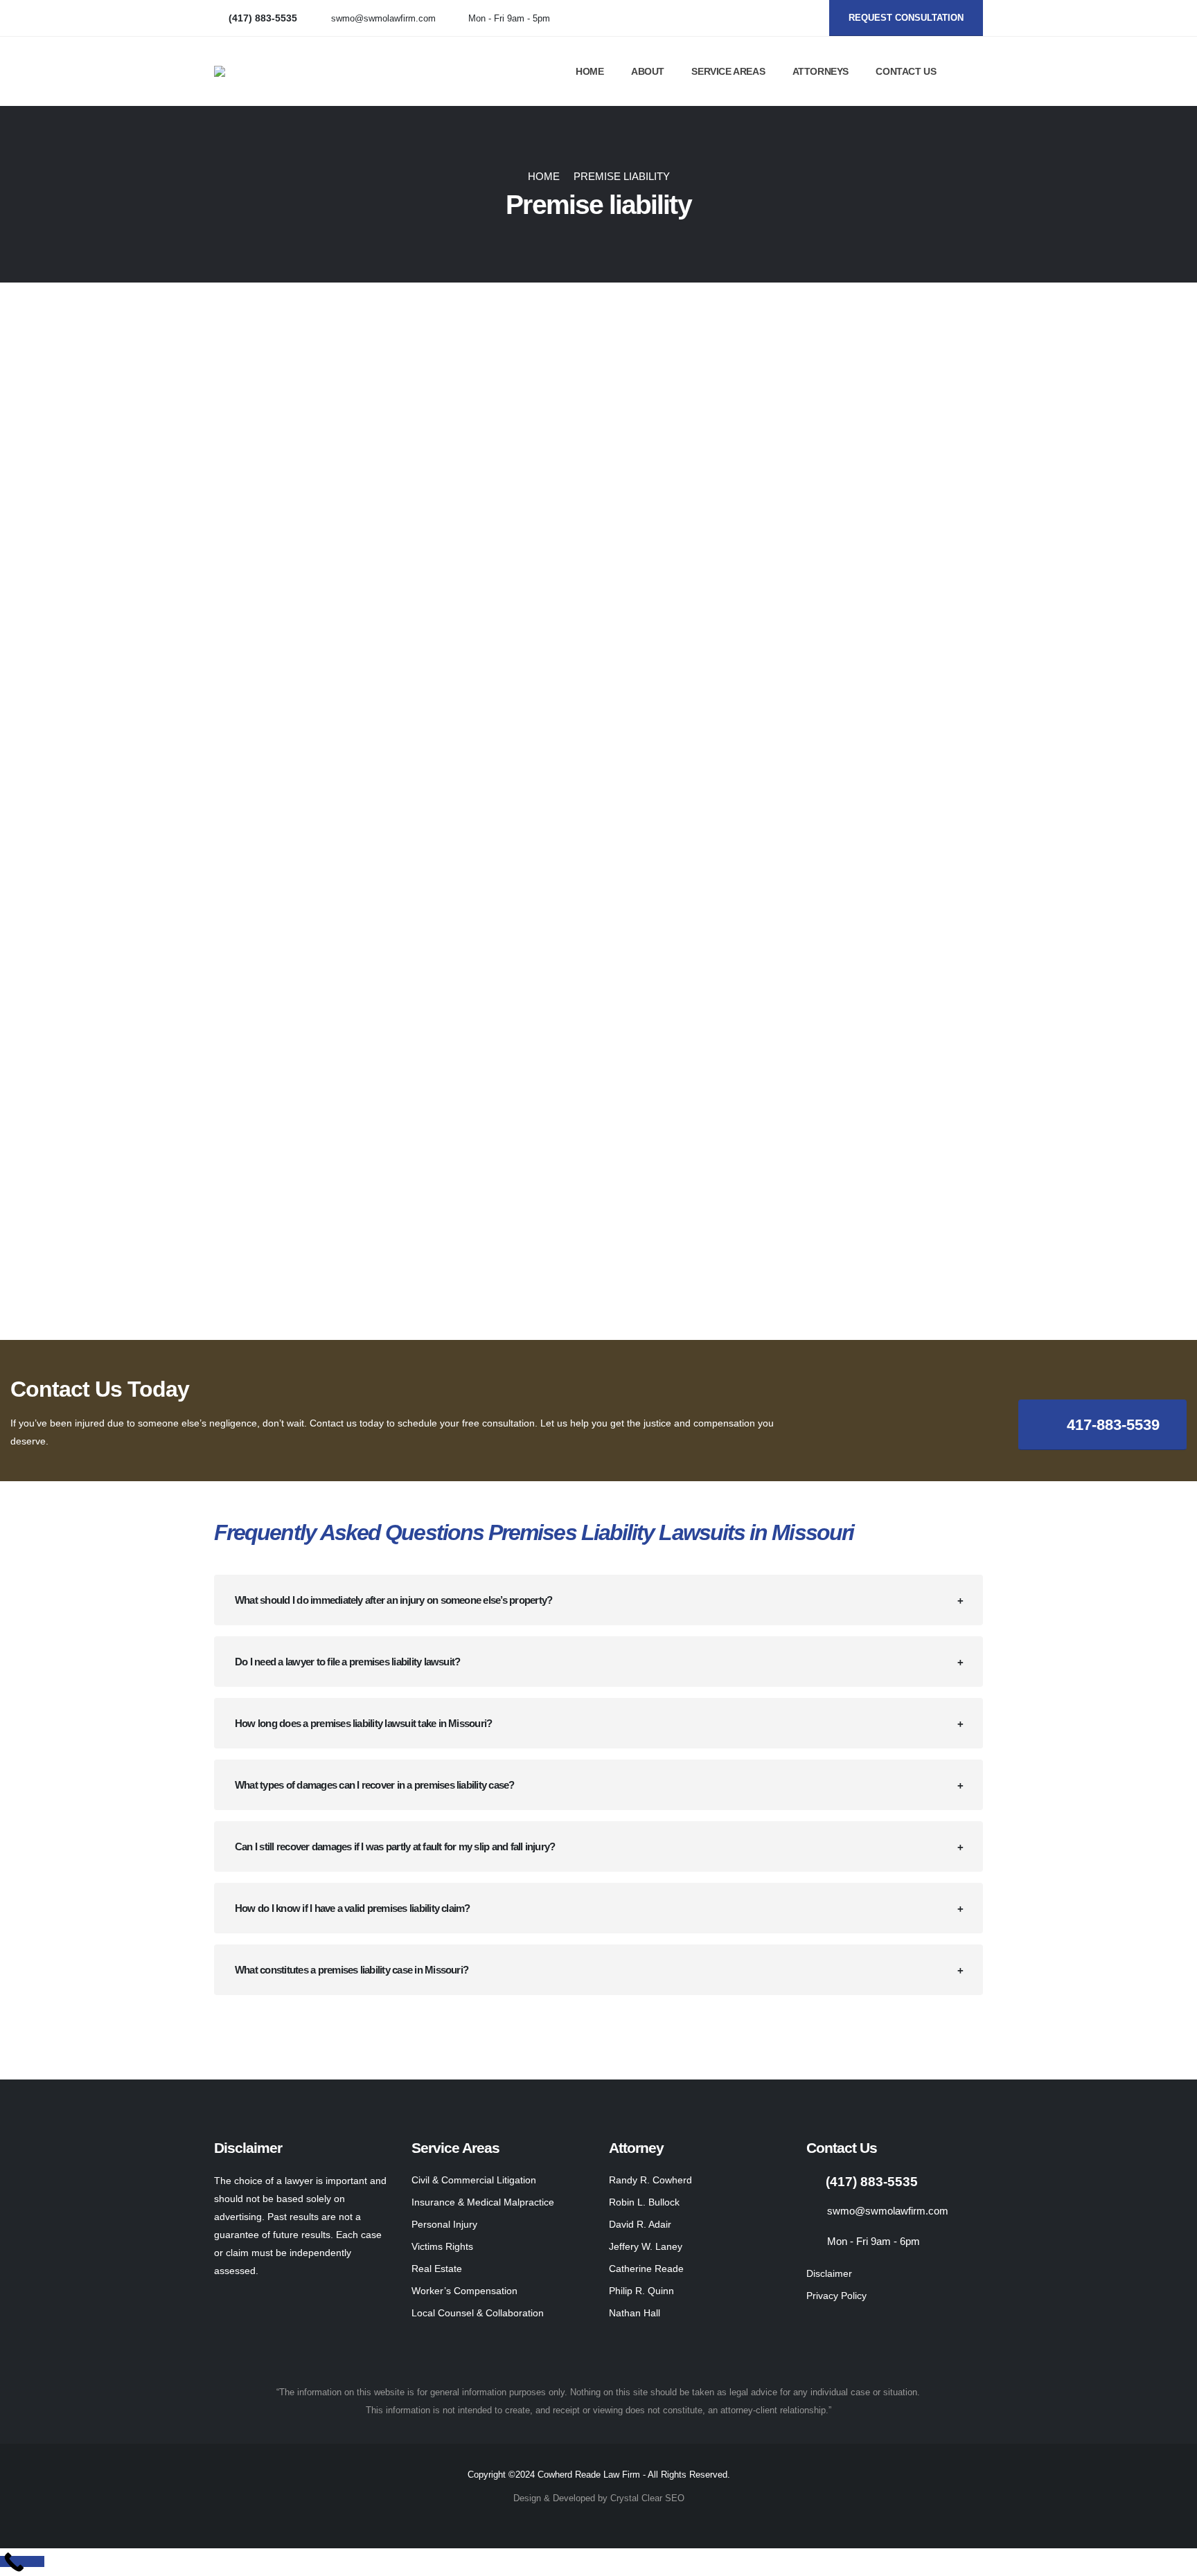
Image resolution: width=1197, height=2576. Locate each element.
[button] (977, 72)
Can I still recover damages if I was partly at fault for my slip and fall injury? (395, 1846)
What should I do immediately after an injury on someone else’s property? (393, 1600)
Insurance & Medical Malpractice (483, 2202)
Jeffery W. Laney (646, 2246)
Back (249, 358)
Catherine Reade (646, 2269)
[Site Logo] (318, 71)
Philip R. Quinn (641, 2291)
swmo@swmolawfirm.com (383, 19)
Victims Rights (442, 2246)
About (648, 71)
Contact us (906, 71)
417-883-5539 (1111, 1425)
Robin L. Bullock (644, 2202)
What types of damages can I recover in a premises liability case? (375, 1785)
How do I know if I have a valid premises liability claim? (353, 1908)
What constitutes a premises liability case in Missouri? (352, 1970)
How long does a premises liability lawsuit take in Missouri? (363, 1723)
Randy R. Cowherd (650, 2180)
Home (589, 71)
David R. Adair (640, 2224)
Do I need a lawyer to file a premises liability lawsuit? (347, 1662)
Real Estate (437, 2269)
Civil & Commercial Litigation (474, 2180)
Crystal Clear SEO (647, 2498)
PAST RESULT (862, 391)
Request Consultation (906, 18)
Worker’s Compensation (464, 2291)
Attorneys (821, 71)
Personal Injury (444, 2224)
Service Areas (728, 71)
